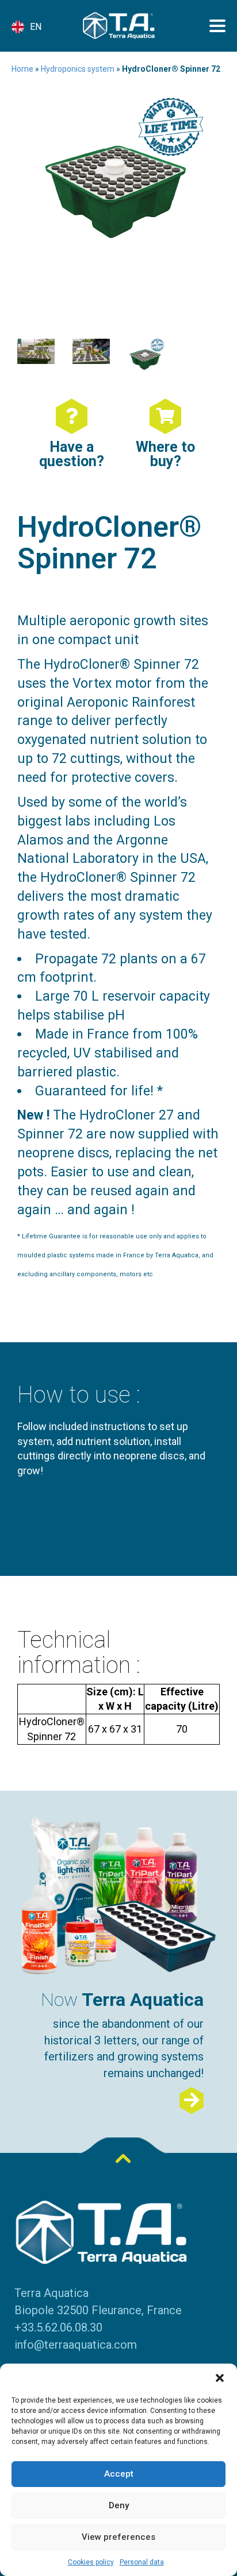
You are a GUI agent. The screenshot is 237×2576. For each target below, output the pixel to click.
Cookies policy (91, 2562)
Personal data (142, 2562)
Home (22, 69)
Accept (119, 2474)
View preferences (118, 2537)
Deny (119, 2505)
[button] (220, 2378)
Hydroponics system (78, 69)
